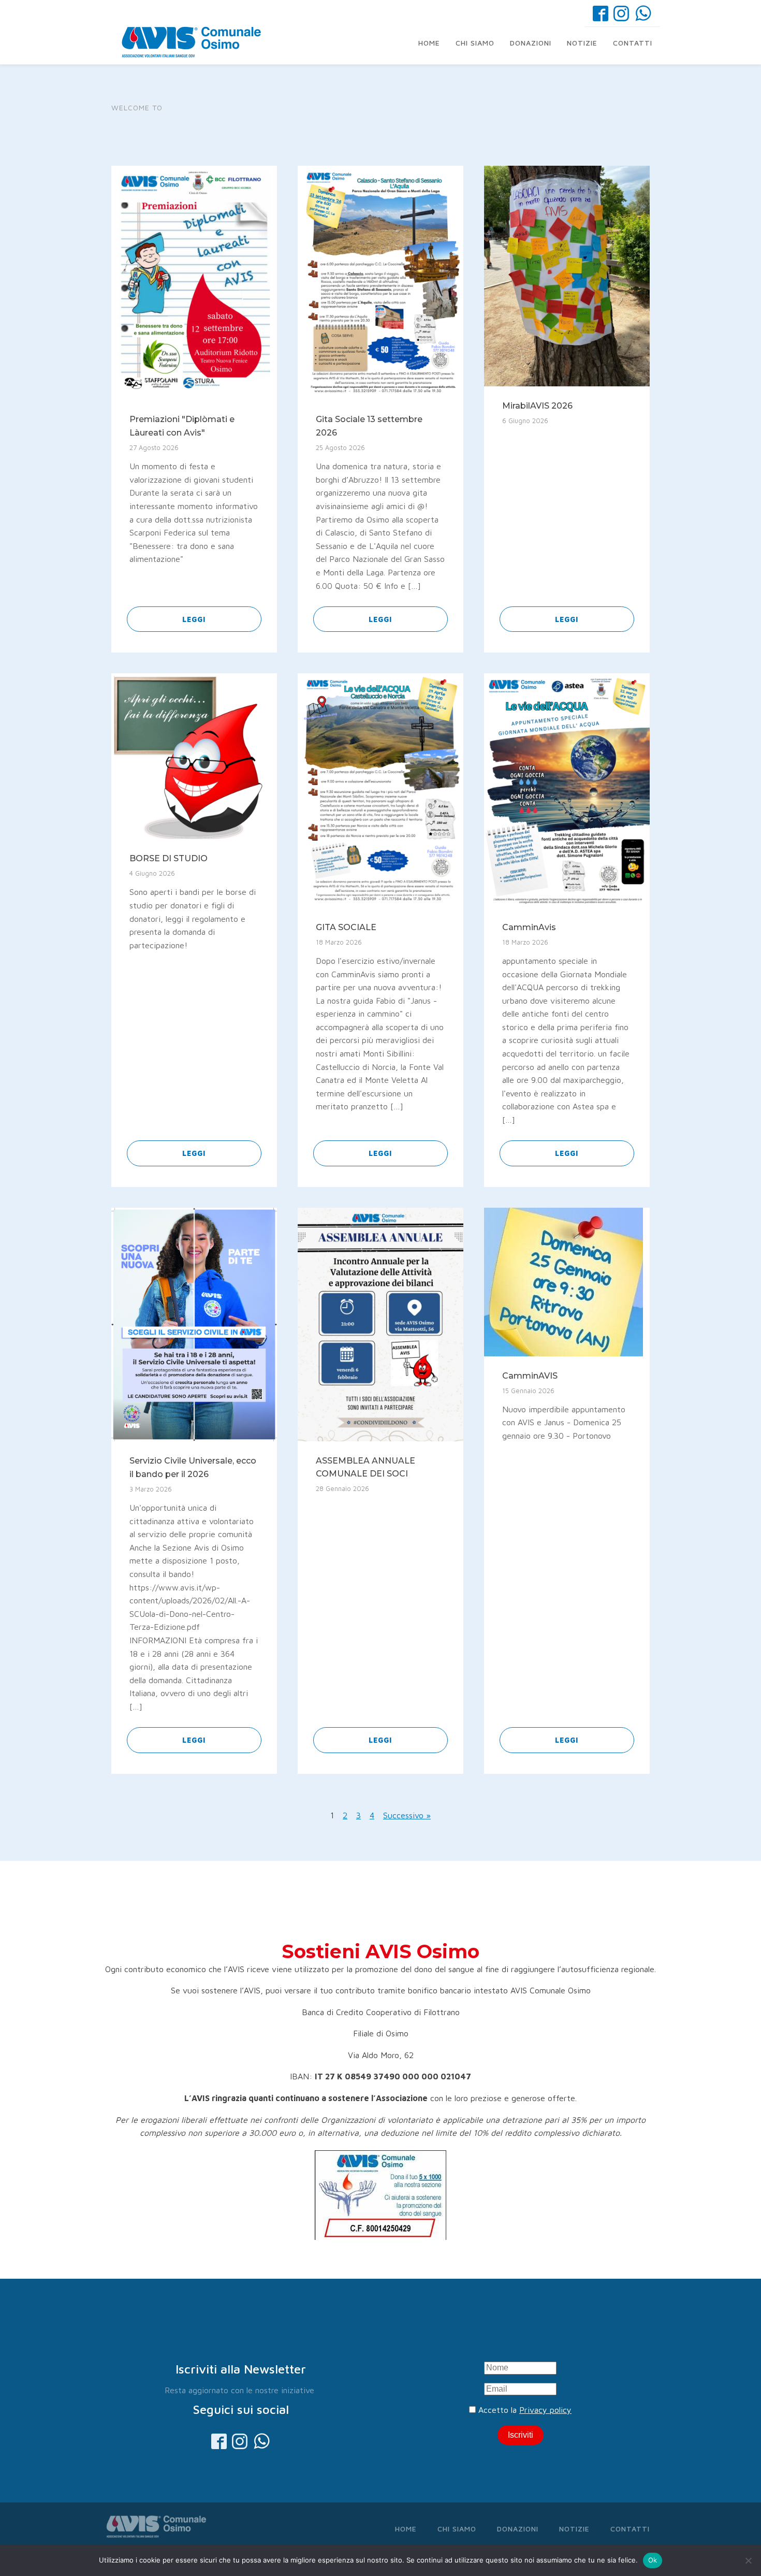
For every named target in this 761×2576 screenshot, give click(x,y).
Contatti (633, 43)
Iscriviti (521, 2435)
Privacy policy (545, 2410)
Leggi (194, 619)
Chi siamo (475, 43)
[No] (748, 2560)
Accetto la (524, 2410)
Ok (653, 2560)
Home (429, 43)
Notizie (582, 43)
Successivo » (407, 1815)
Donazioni (531, 43)
